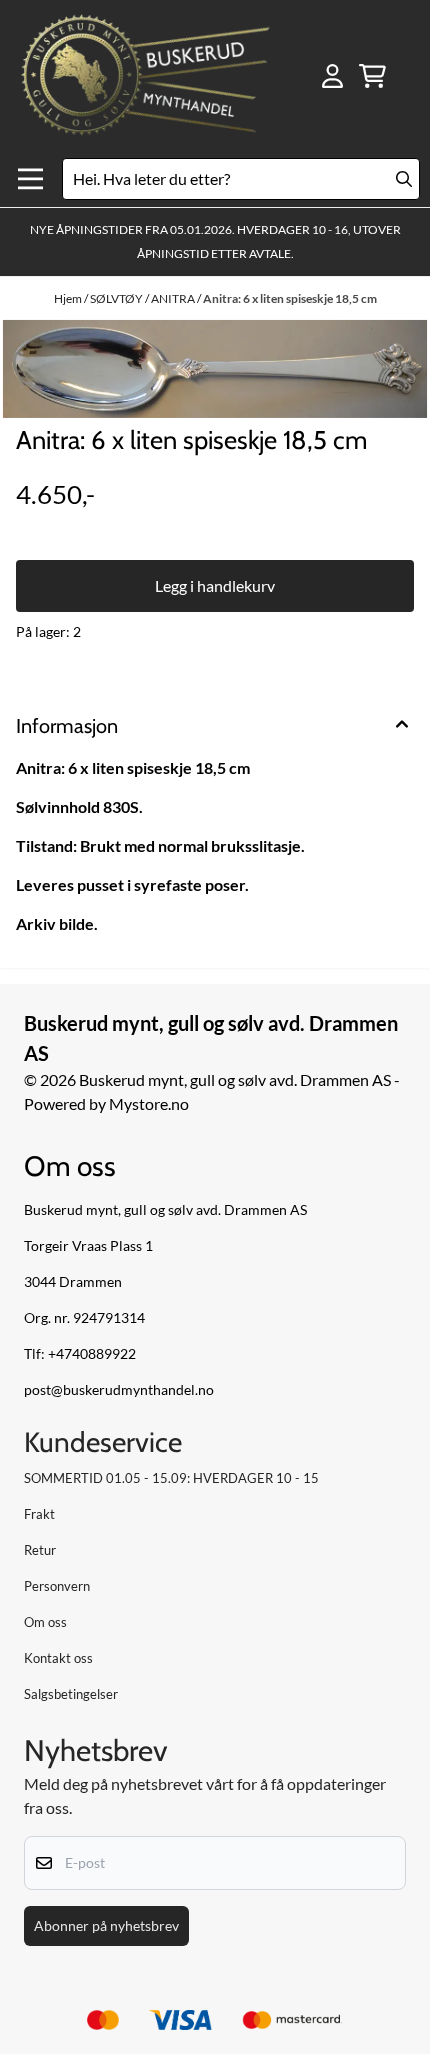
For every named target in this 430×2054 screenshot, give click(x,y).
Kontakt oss (58, 1658)
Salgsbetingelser (71, 1694)
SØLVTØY (117, 298)
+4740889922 (92, 1354)
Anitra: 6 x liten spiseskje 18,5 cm (290, 298)
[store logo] (145, 76)
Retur (40, 1550)
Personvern (57, 1586)
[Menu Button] (30, 179)
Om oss (45, 1622)
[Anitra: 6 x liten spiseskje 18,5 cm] (215, 369)
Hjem (69, 298)
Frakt (39, 1514)
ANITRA (174, 298)
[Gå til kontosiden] (332, 76)
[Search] (404, 179)
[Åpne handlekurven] (372, 76)
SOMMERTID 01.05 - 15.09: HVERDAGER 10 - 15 (171, 1478)
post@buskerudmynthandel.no (119, 1390)
